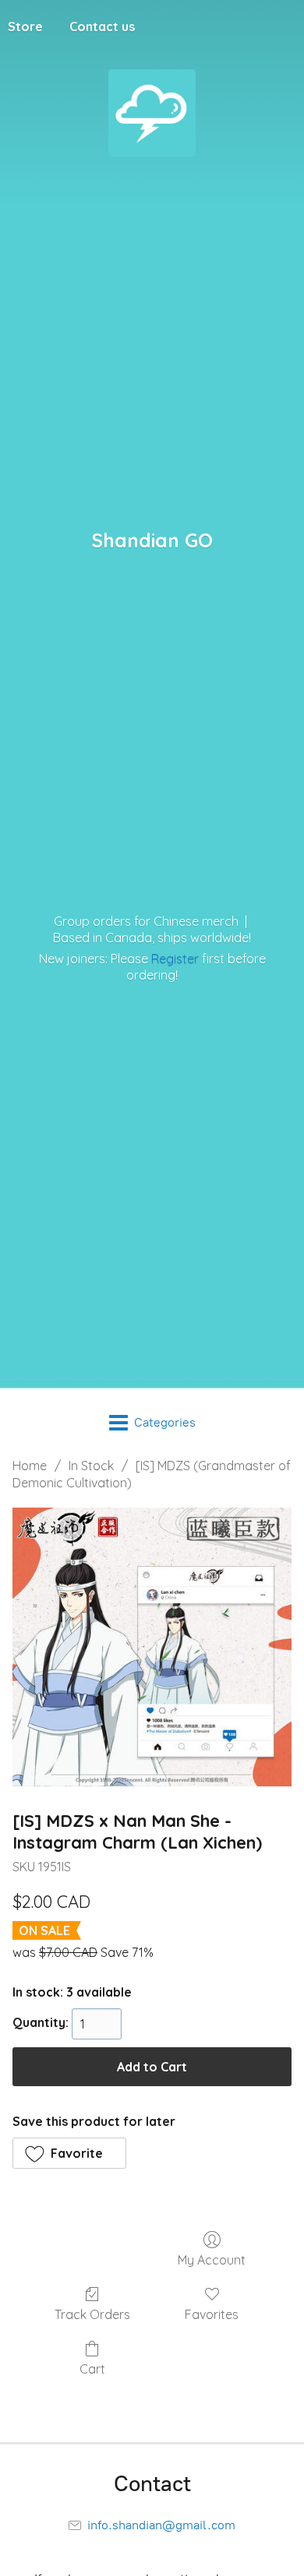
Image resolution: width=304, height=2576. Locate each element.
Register (175, 959)
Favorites (212, 2314)
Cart (92, 2369)
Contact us (102, 26)
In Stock (91, 1466)
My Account (212, 2260)
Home (30, 1466)
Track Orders (92, 2314)
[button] (69, 2153)
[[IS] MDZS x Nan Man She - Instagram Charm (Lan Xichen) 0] (152, 1647)
